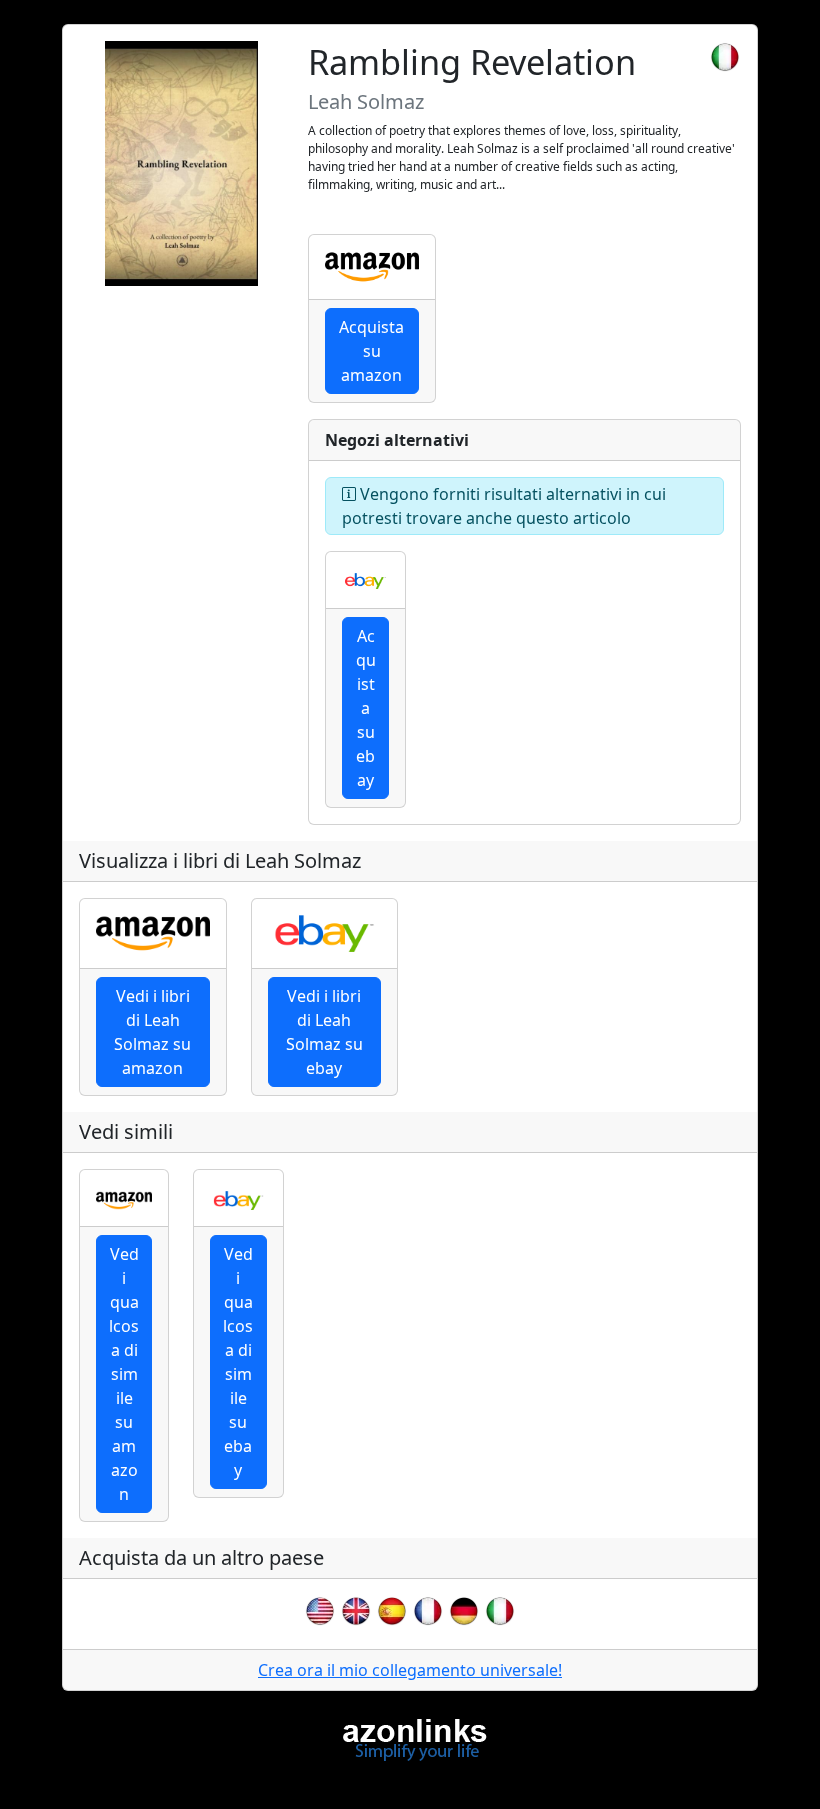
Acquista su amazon (371, 351)
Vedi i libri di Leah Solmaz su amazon (152, 1032)
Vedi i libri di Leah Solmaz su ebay (324, 1032)
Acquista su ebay (366, 708)
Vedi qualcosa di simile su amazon (124, 1374)
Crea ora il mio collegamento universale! (410, 1670)
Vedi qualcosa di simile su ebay (238, 1362)
